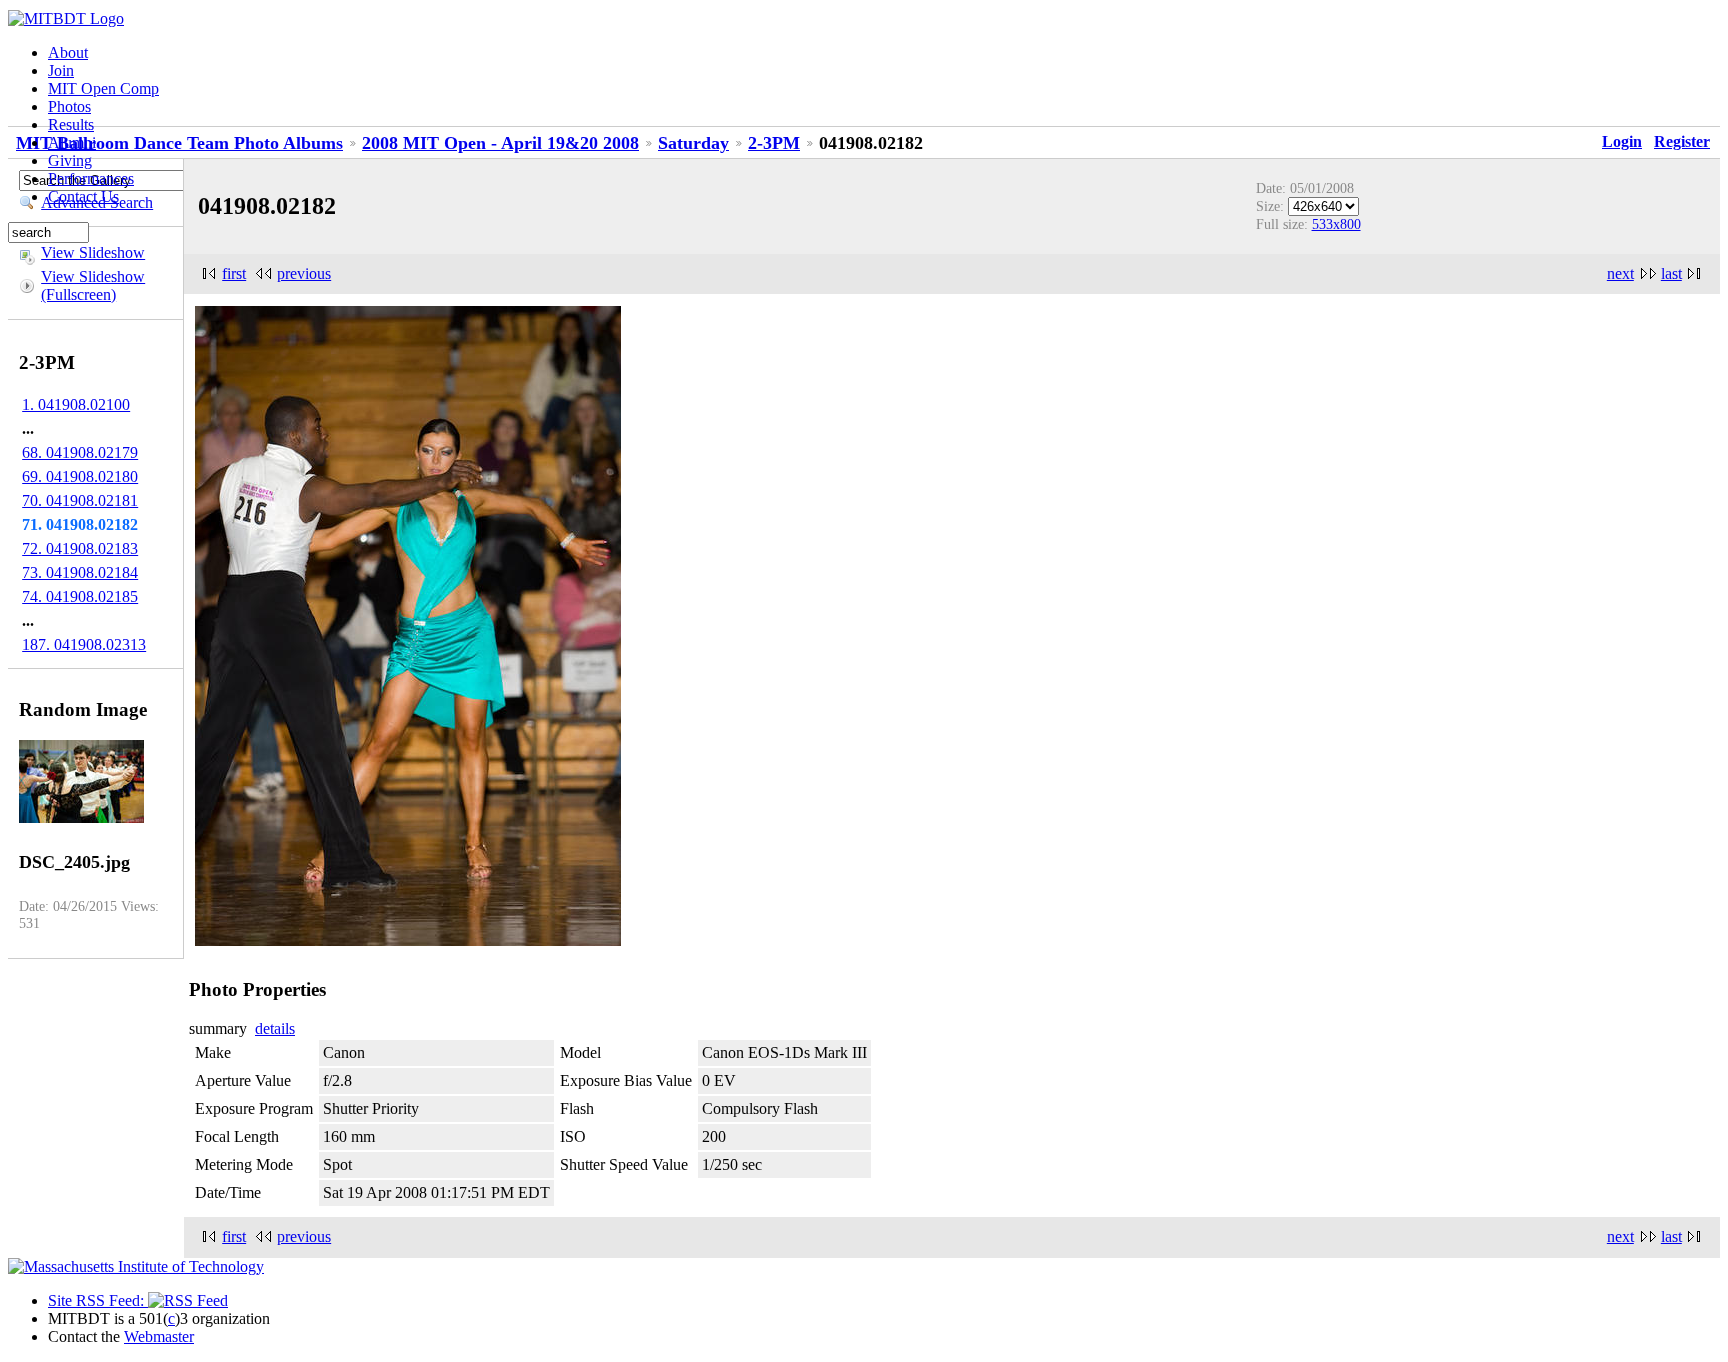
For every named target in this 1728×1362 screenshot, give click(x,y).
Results (71, 124)
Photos (69, 106)
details (275, 1028)
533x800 (1336, 224)
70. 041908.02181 (80, 500)
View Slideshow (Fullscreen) (93, 285)
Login (1622, 141)
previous (304, 273)
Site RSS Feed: (98, 1300)
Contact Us (83, 196)
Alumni (72, 142)
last (1671, 273)
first (234, 273)
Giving (70, 160)
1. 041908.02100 (76, 404)
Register (1682, 141)
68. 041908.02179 (80, 452)
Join (61, 70)
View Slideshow (93, 252)
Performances (91, 178)
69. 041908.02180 (80, 476)
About (68, 52)
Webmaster (159, 1336)
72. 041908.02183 (80, 548)
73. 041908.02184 (80, 572)
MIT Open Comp (103, 88)
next (1620, 273)
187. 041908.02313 (84, 644)
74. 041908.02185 (80, 596)
